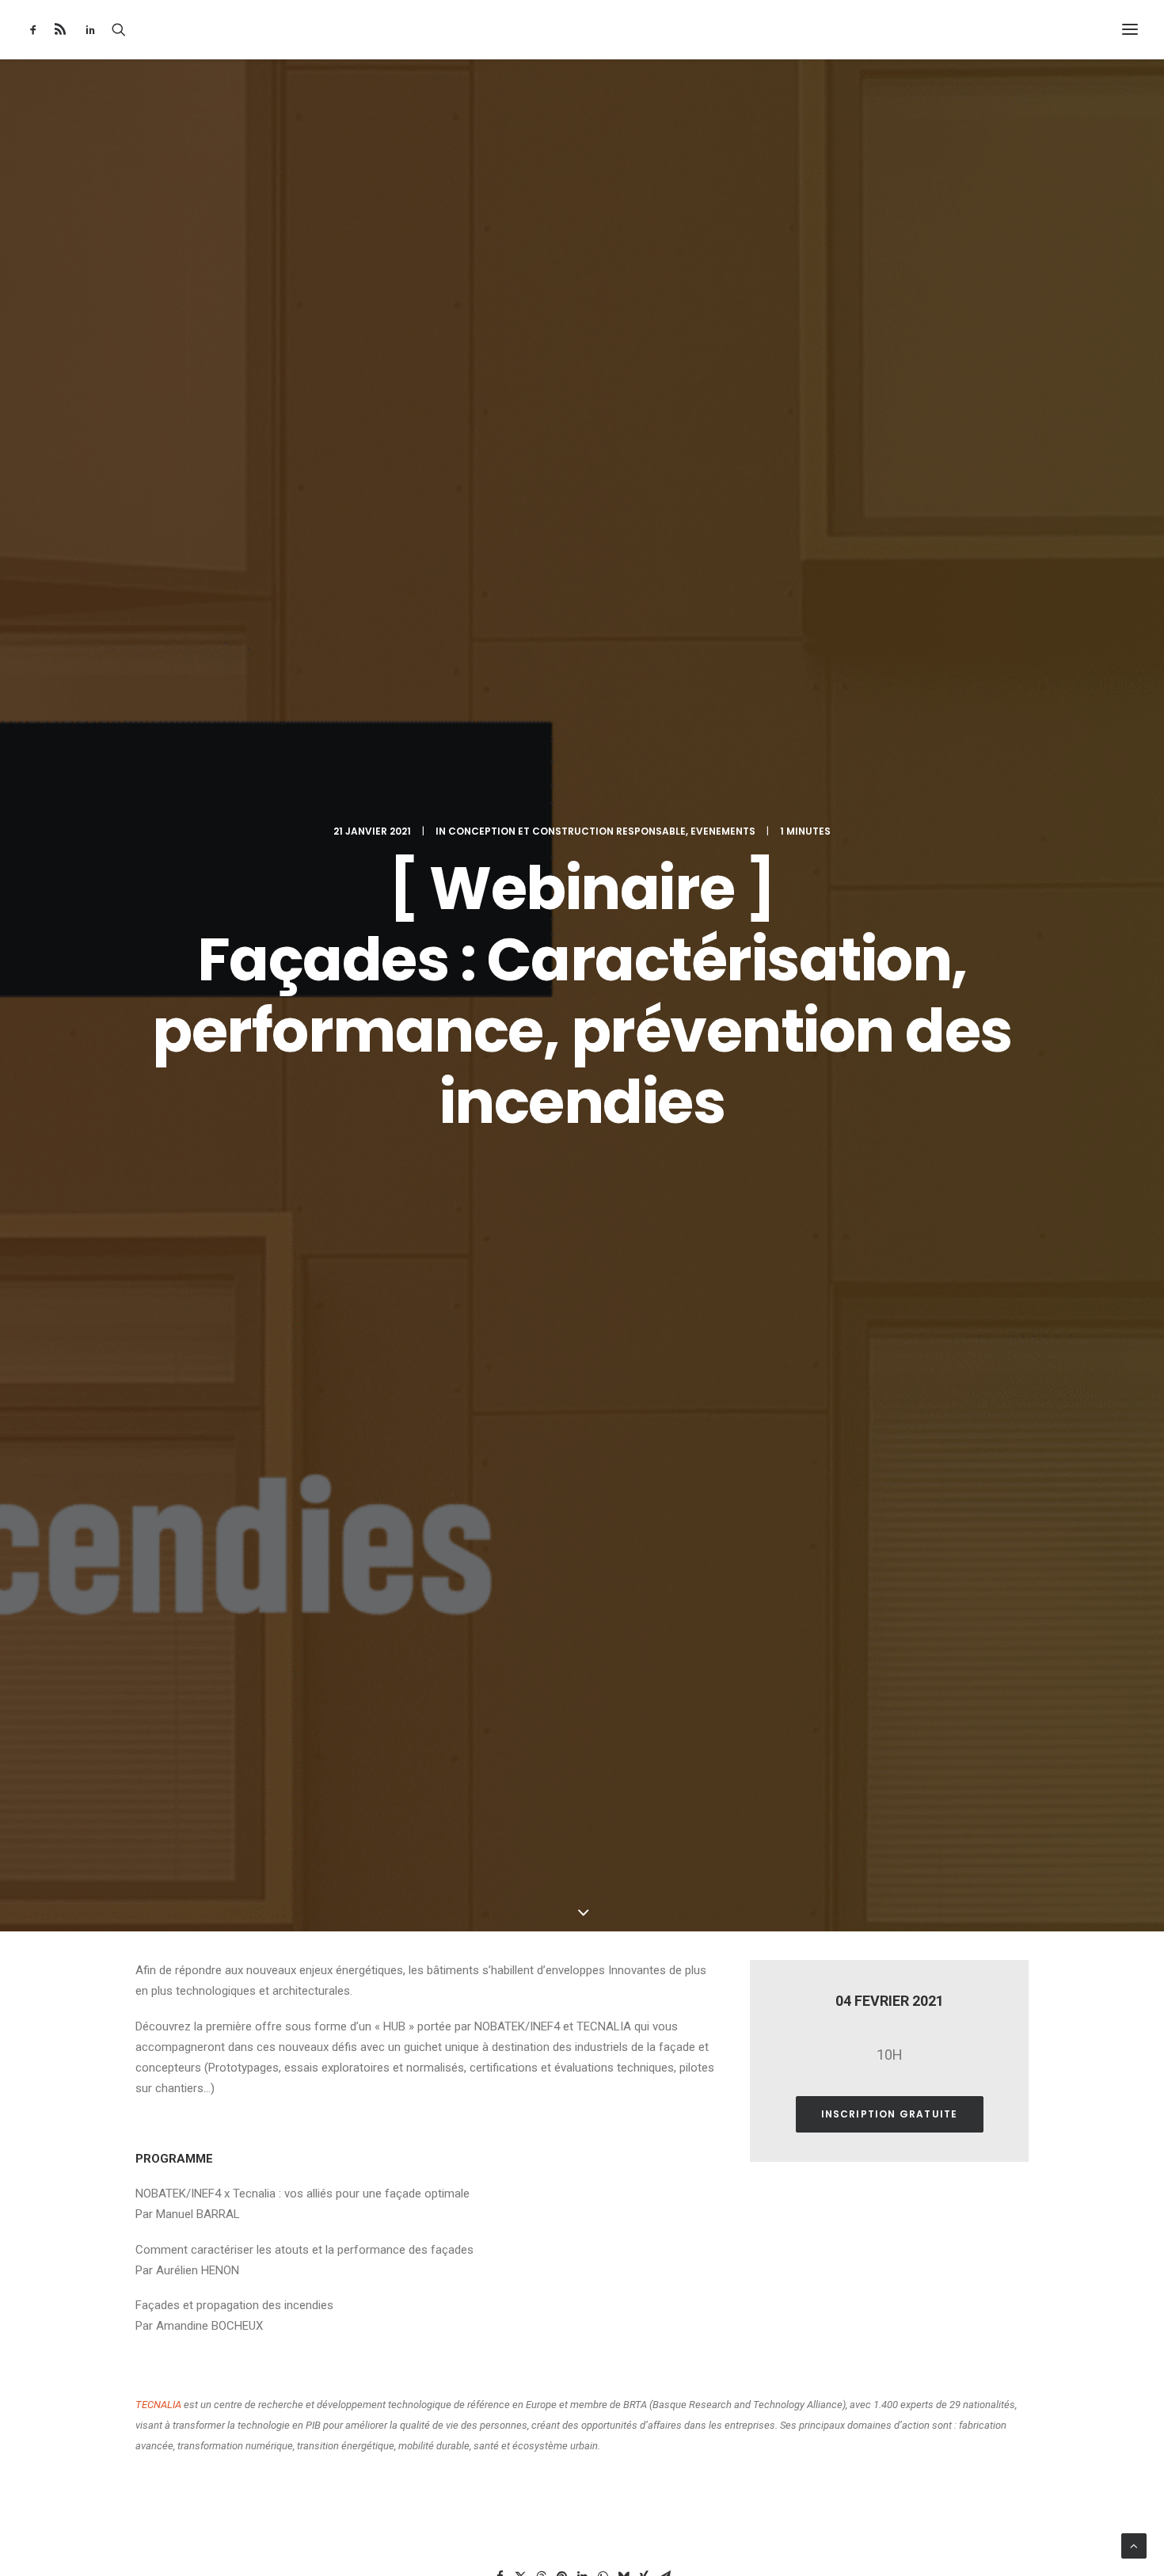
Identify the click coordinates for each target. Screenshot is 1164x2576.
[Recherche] (119, 29)
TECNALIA (158, 2405)
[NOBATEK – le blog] (582, 29)
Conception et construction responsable (567, 831)
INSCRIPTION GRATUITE (890, 2114)
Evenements (723, 831)
